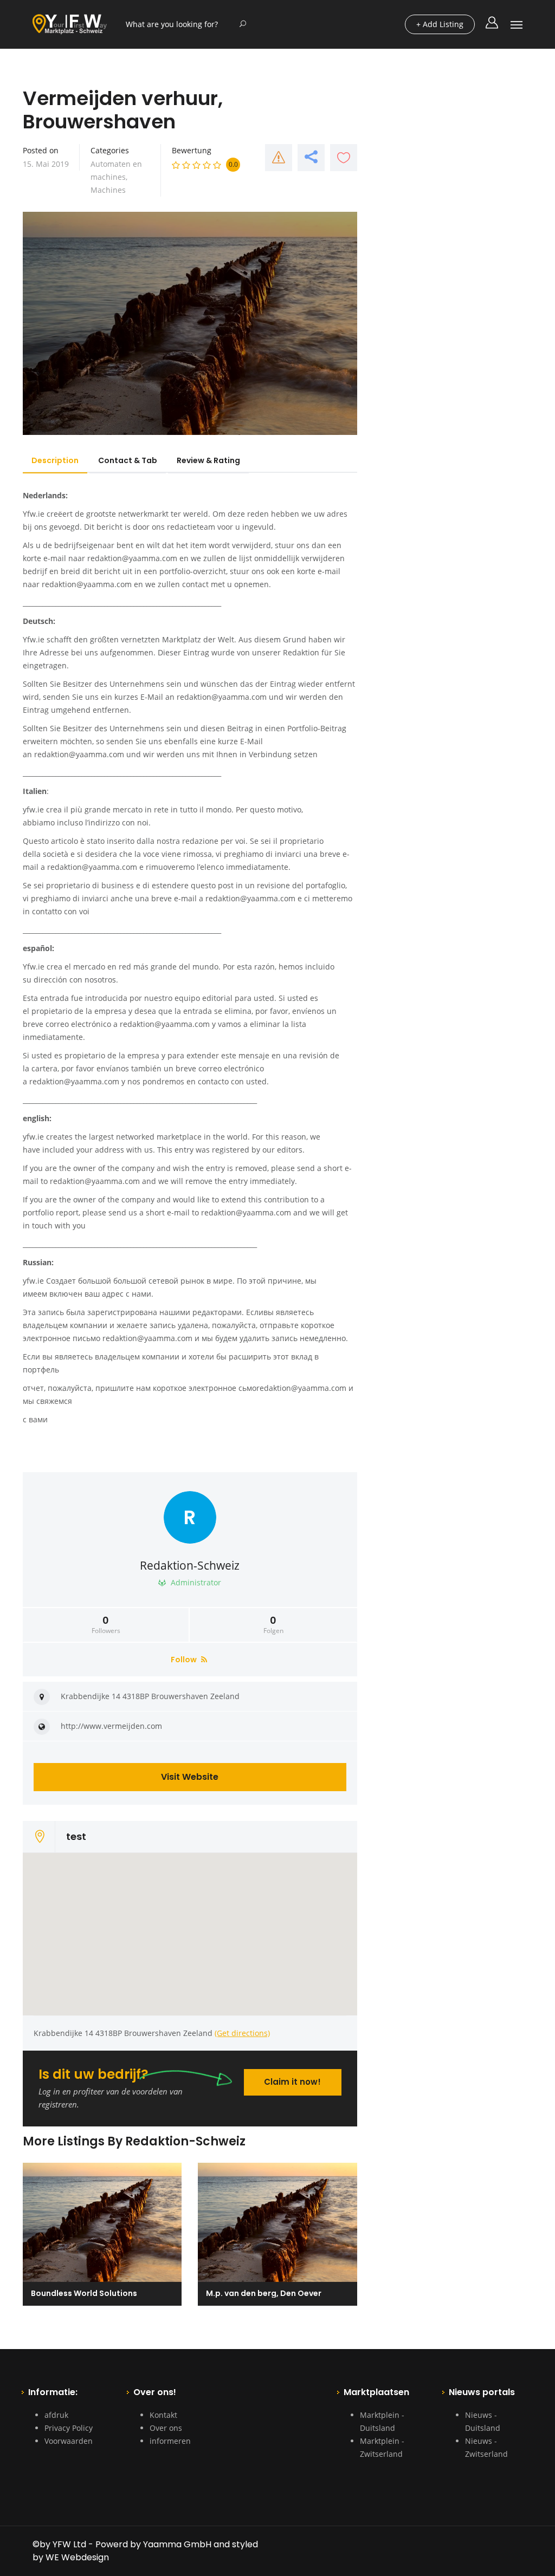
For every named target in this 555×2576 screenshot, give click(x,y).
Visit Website (190, 1777)
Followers (106, 1625)
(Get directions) (242, 2033)
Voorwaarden (69, 2441)
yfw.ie (33, 809)
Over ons (166, 2428)
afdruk (56, 2415)
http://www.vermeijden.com (111, 1726)
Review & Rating (208, 460)
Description (55, 460)
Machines (108, 190)
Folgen (273, 1625)
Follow (185, 1660)
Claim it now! (292, 2082)
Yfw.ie (34, 639)
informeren (170, 2441)
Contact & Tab (128, 460)
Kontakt (163, 2415)
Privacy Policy (69, 2428)
